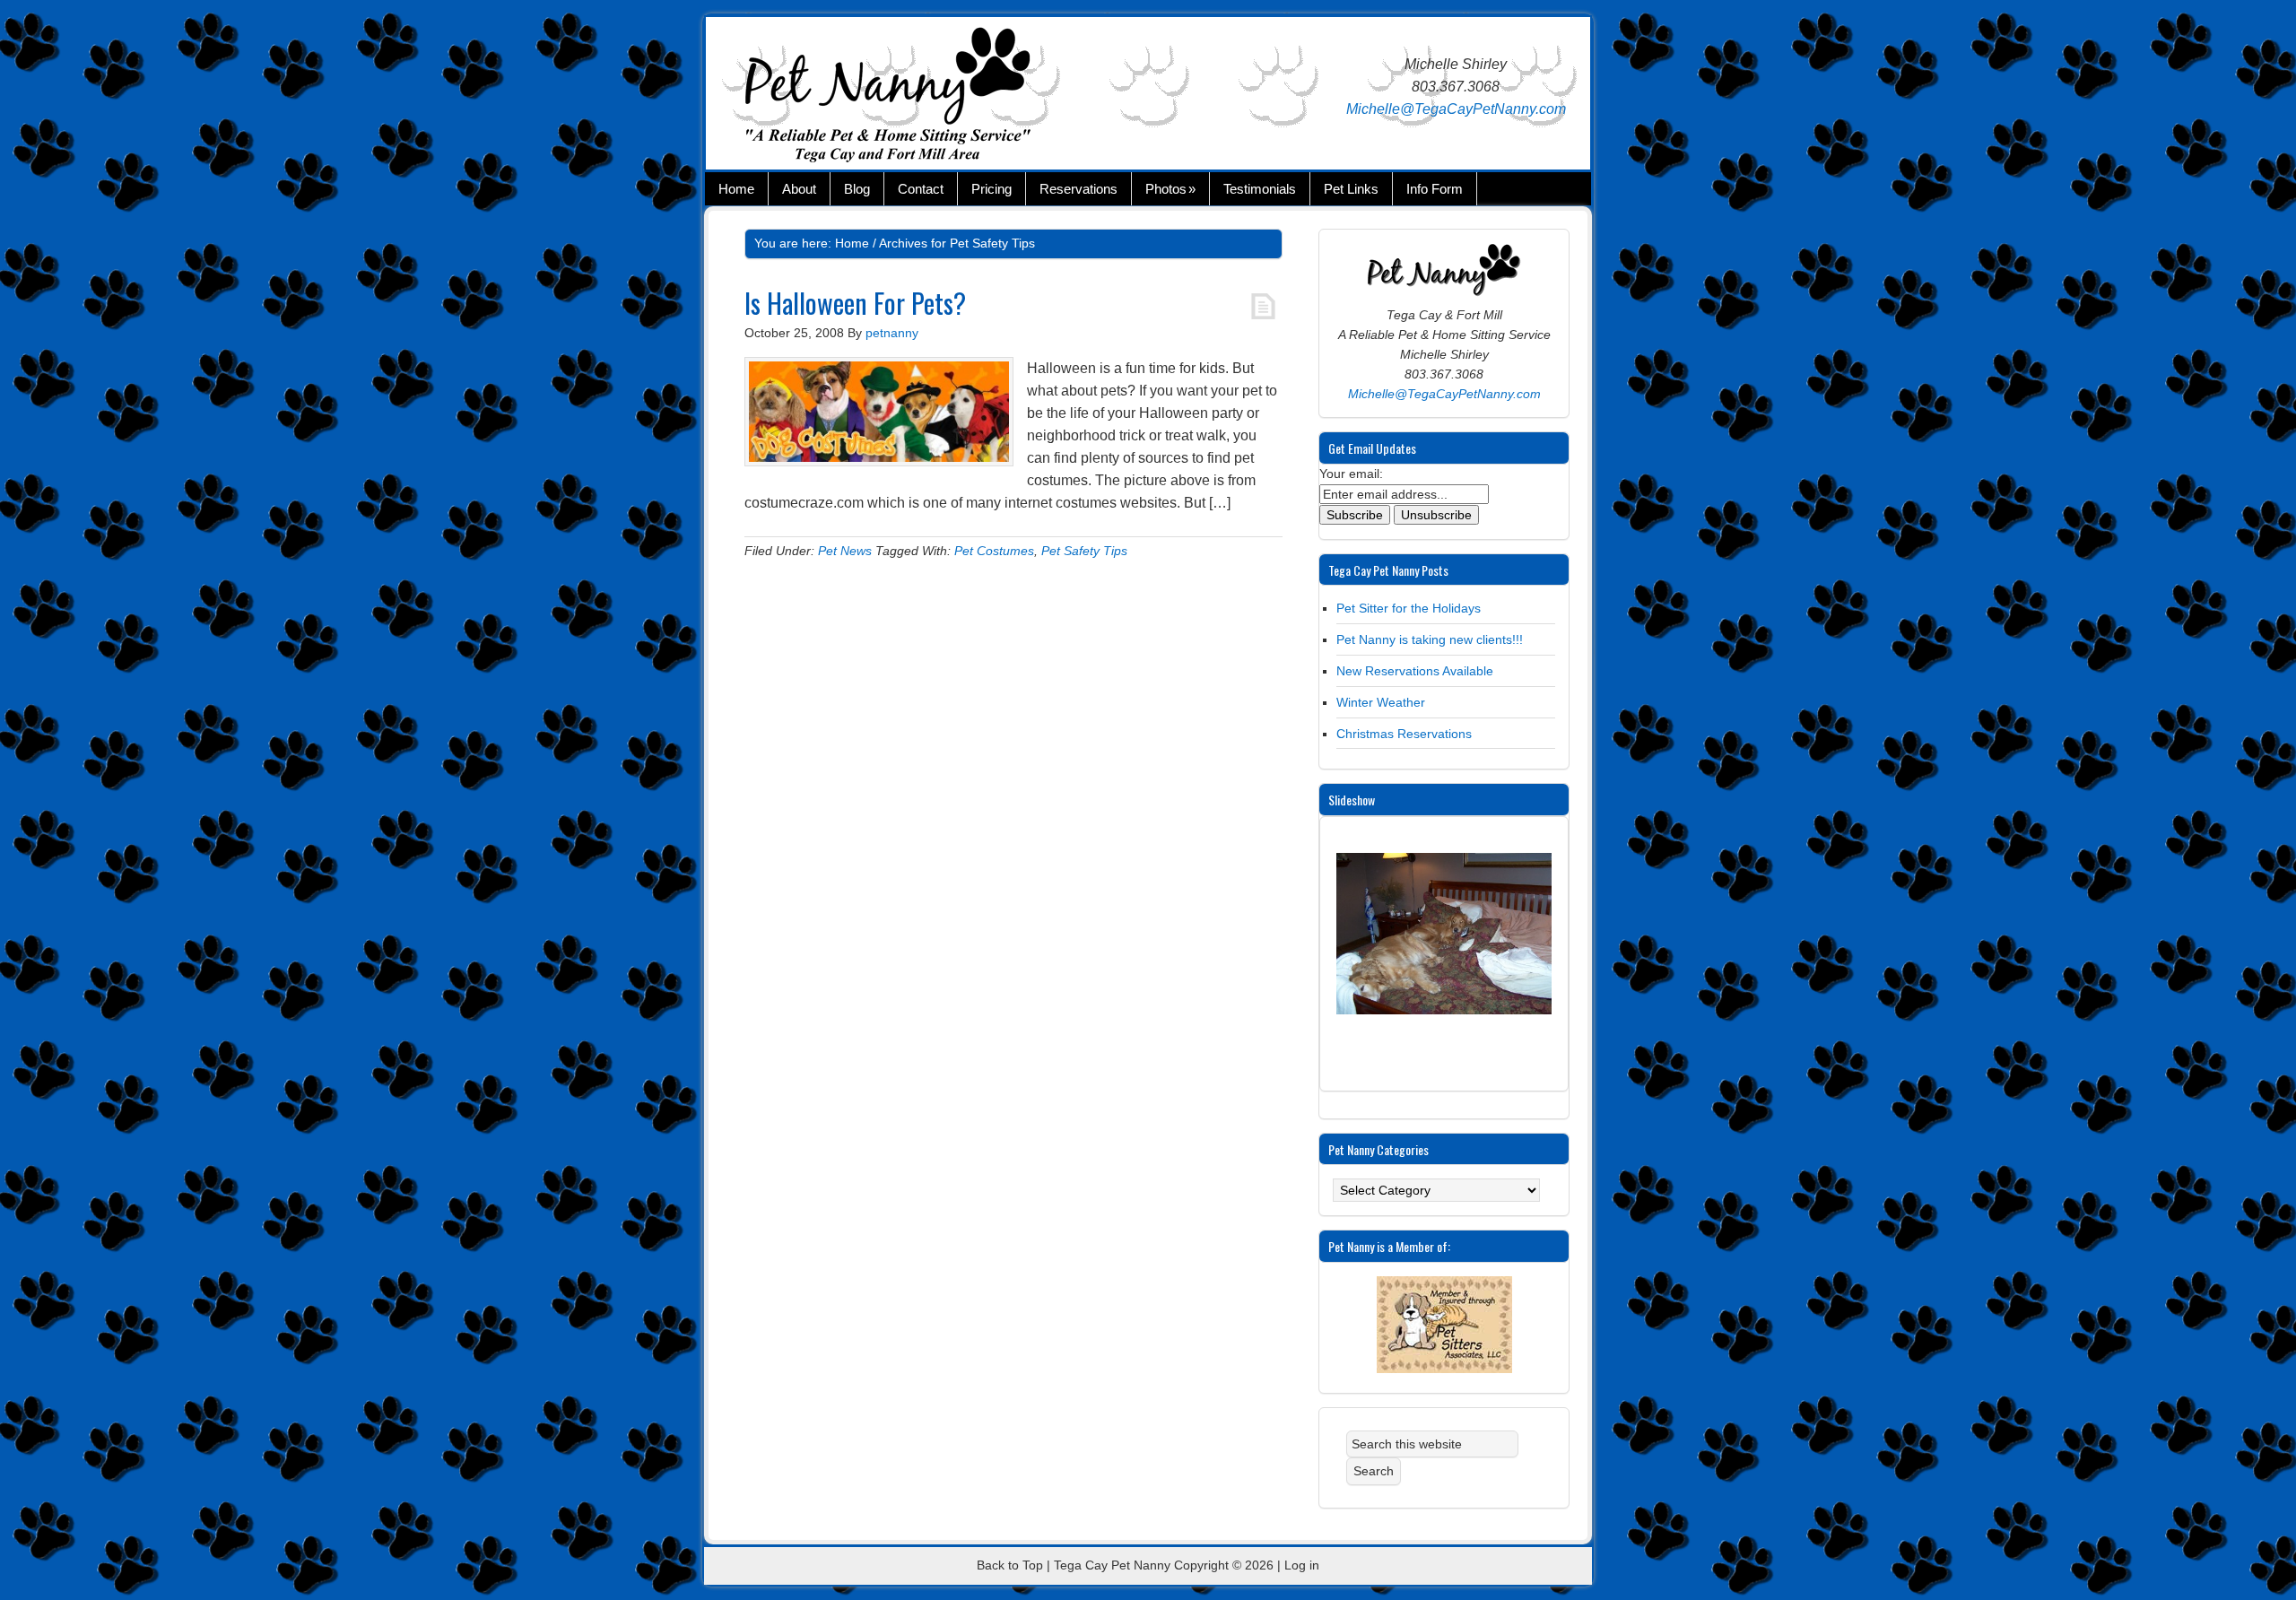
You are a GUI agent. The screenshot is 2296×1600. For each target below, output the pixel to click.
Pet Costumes (994, 551)
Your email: (1351, 474)
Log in (1302, 1565)
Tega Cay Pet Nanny (921, 98)
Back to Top (1010, 1565)
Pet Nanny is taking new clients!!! (1430, 639)
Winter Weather (1381, 702)
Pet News (845, 551)
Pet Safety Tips (1084, 551)
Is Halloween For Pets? (855, 303)
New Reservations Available (1415, 671)
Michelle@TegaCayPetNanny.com (1456, 109)
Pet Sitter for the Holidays (1409, 608)
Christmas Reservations (1404, 734)
